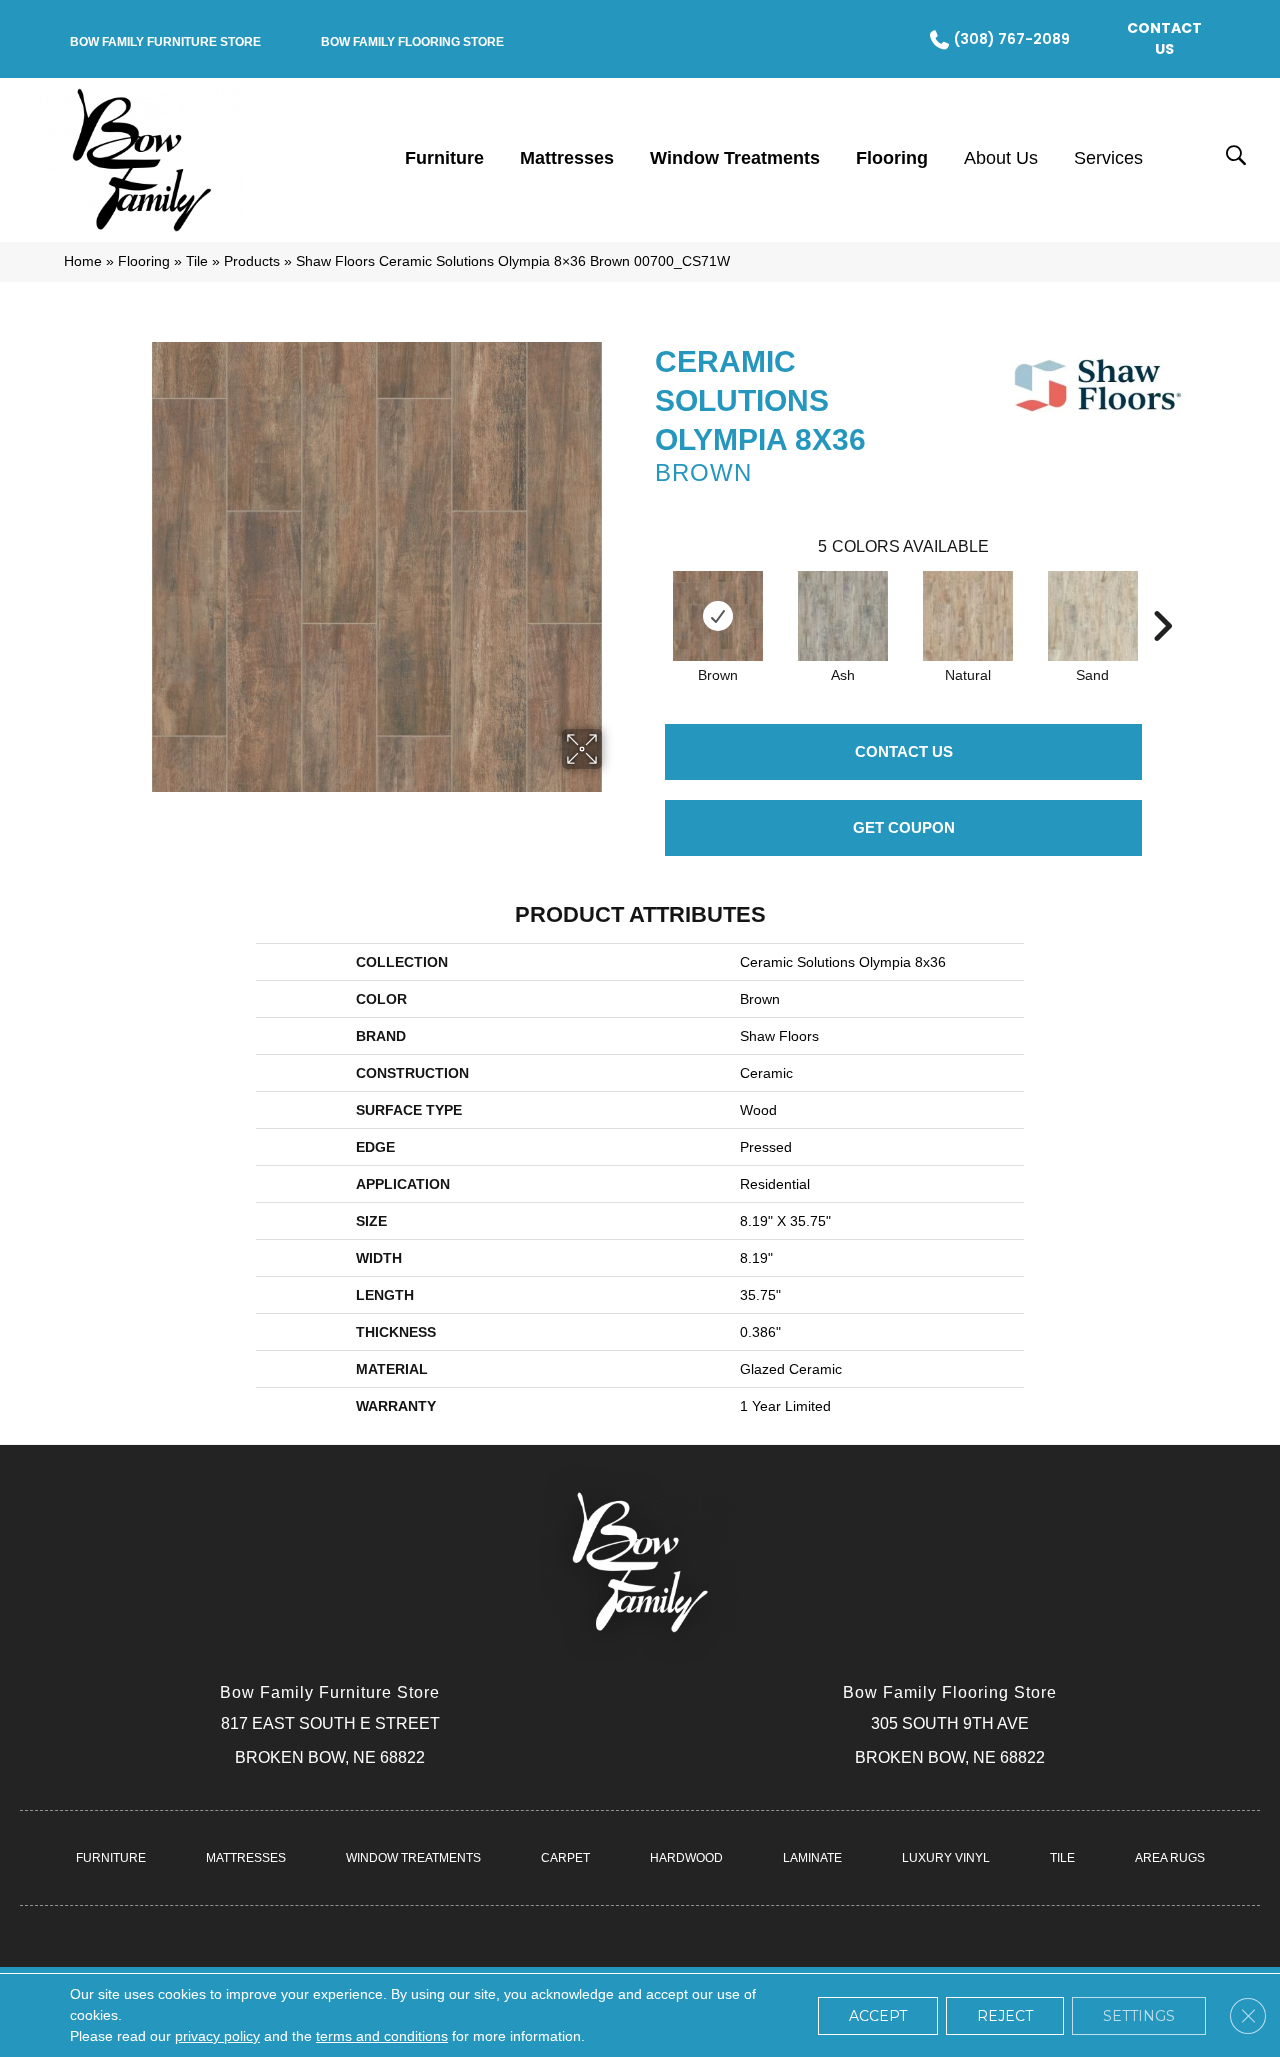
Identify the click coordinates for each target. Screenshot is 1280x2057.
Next (1162, 596)
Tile (197, 261)
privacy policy (217, 2036)
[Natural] (968, 616)
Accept (878, 2016)
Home (83, 261)
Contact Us (904, 751)
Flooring (144, 261)
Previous (645, 596)
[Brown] (718, 616)
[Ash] (843, 616)
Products (252, 261)
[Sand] (1093, 616)
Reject (1005, 2016)
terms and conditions (382, 2036)
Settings (1139, 2016)
